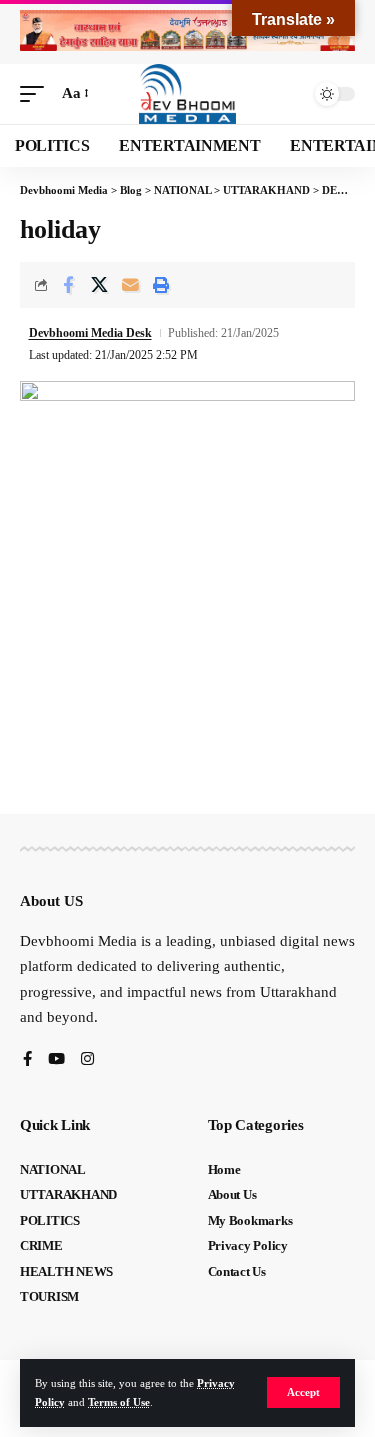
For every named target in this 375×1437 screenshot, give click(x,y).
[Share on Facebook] (68, 285)
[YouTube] (56, 1060)
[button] (303, 1392)
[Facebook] (27, 1060)
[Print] (161, 285)
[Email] (130, 285)
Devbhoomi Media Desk (90, 333)
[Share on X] (99, 285)
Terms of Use (119, 1402)
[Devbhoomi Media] (188, 94)
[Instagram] (87, 1060)
